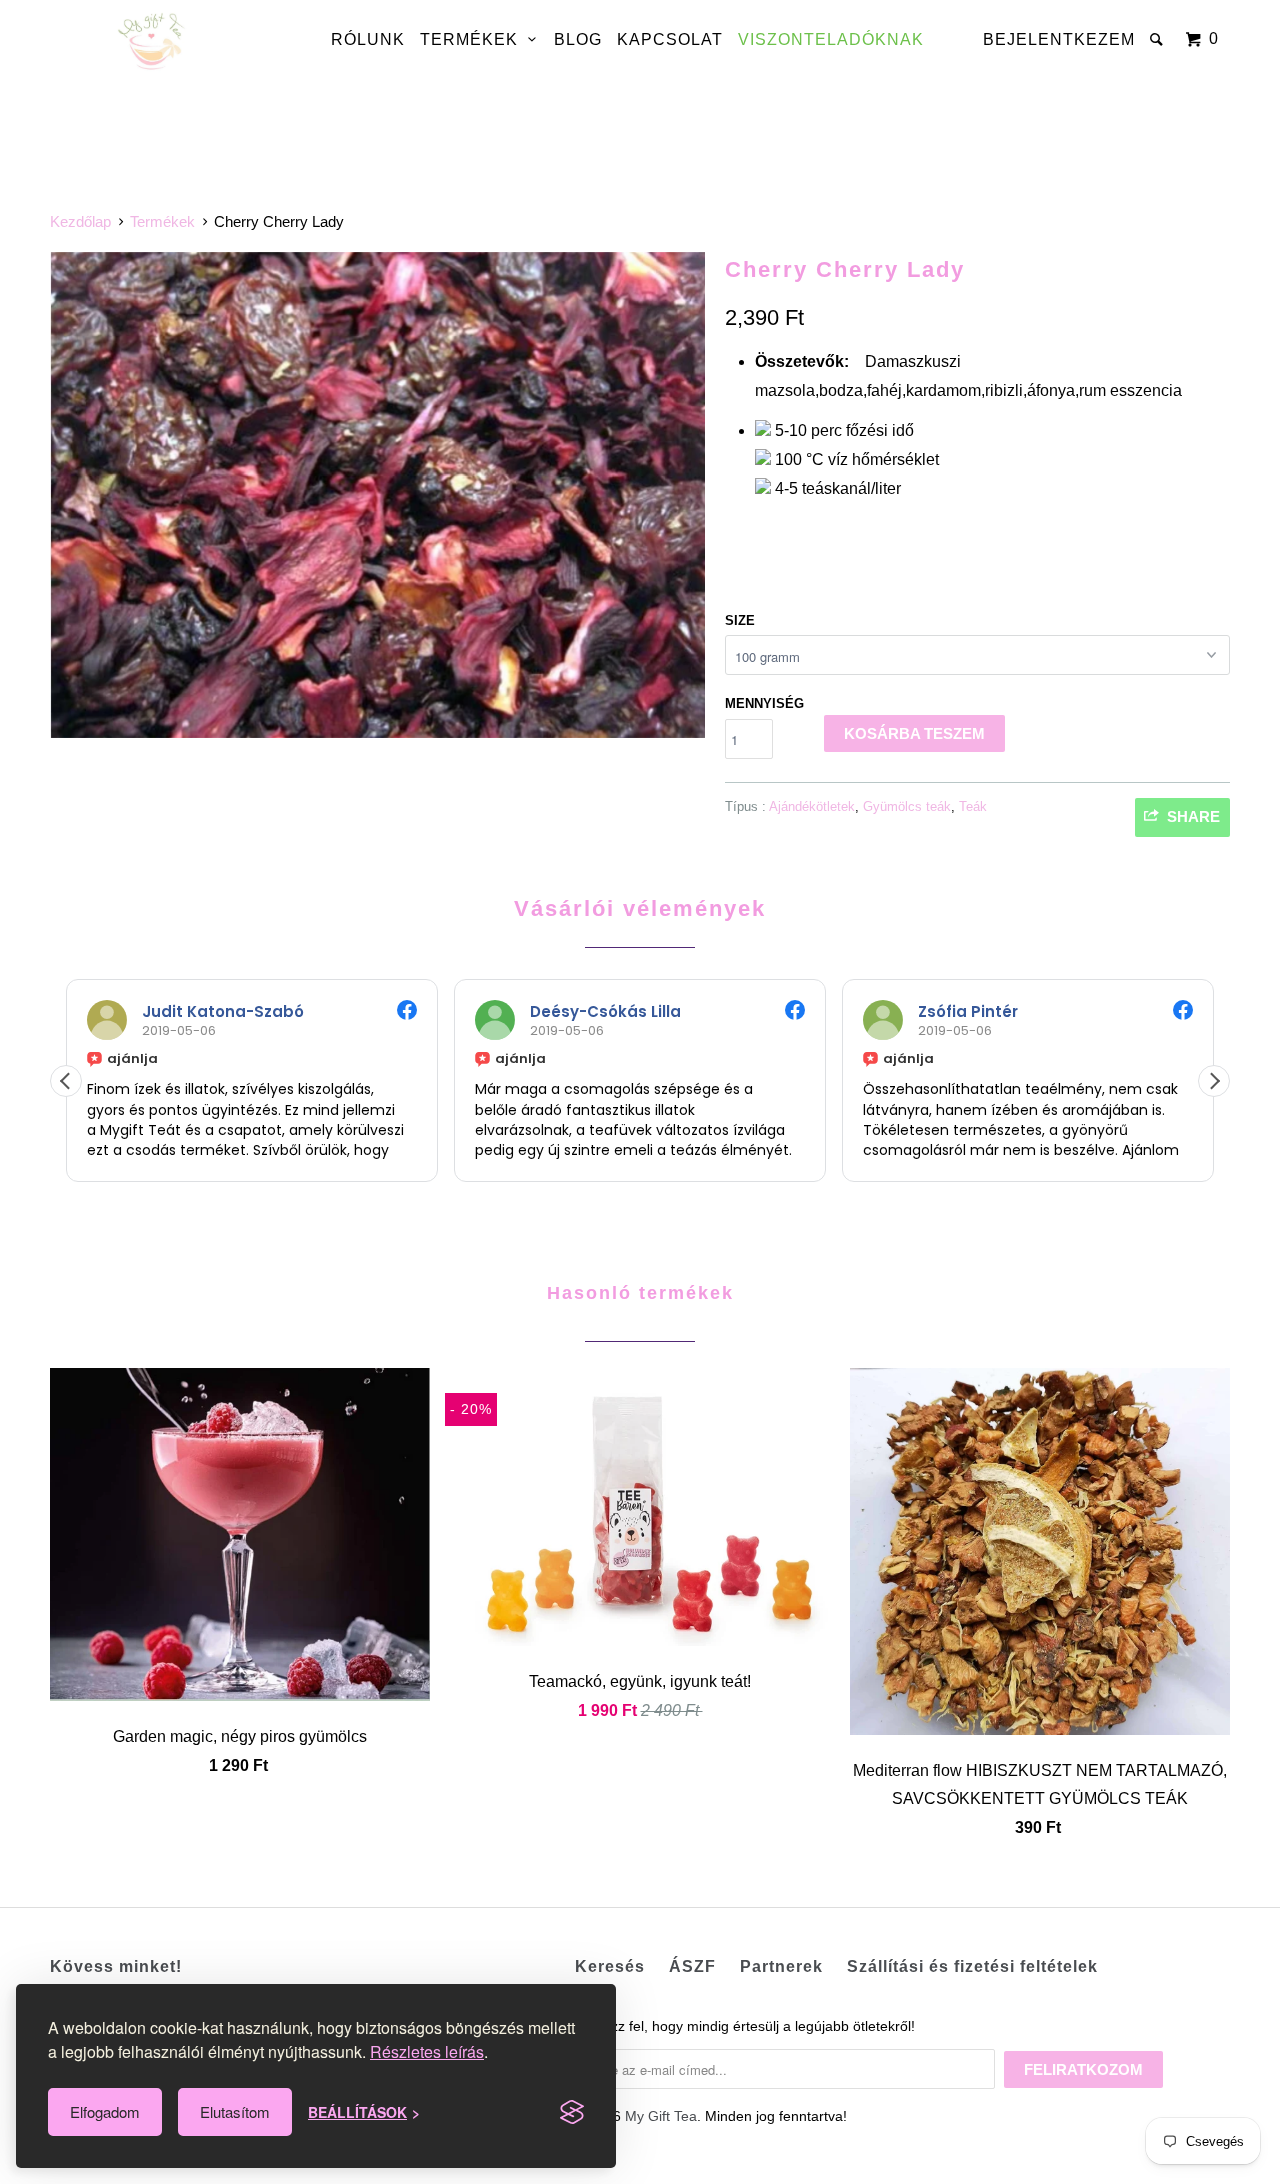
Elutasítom (235, 2111)
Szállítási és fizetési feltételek (972, 1966)
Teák (973, 806)
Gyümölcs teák (907, 806)
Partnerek (781, 1966)
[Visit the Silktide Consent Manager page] (572, 2112)
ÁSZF (692, 1966)
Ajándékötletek (812, 806)
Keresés (610, 1966)
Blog (578, 39)
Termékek (474, 39)
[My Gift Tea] (152, 42)
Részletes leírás (427, 2051)
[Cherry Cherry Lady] (377, 495)
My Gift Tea (661, 2116)
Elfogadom (105, 2111)
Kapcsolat (670, 39)
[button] (1214, 1081)
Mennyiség (764, 703)
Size (740, 620)
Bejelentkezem (1059, 39)
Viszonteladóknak (831, 39)
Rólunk (368, 39)
